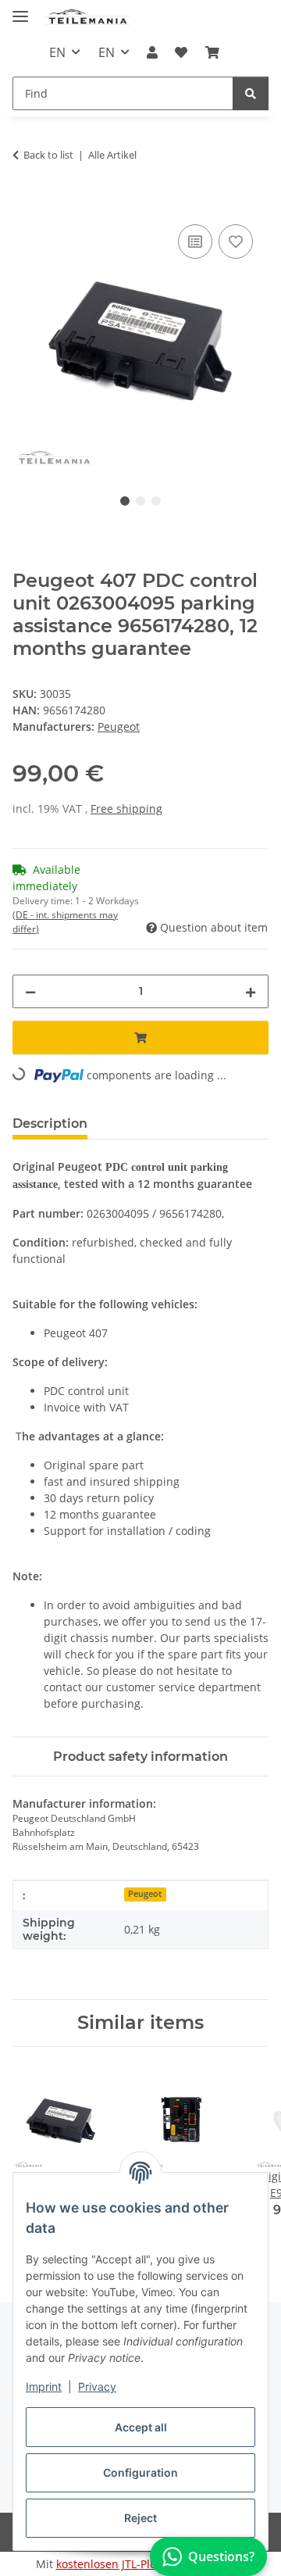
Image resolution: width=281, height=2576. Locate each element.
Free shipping (126, 809)
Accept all (141, 2427)
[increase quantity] (251, 991)
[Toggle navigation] (20, 10)
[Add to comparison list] (195, 241)
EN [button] (57, 52)
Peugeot (145, 1894)
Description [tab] (50, 1123)
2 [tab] (140, 501)
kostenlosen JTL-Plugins (117, 2564)
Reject (140, 2518)
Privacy (97, 2386)
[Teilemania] (88, 18)
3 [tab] (156, 501)
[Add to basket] (25, 203)
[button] (152, 52)
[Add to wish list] (236, 241)
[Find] (251, 93)
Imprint (44, 2386)
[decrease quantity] (30, 991)
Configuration (140, 2472)
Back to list (48, 155)
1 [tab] (125, 501)
